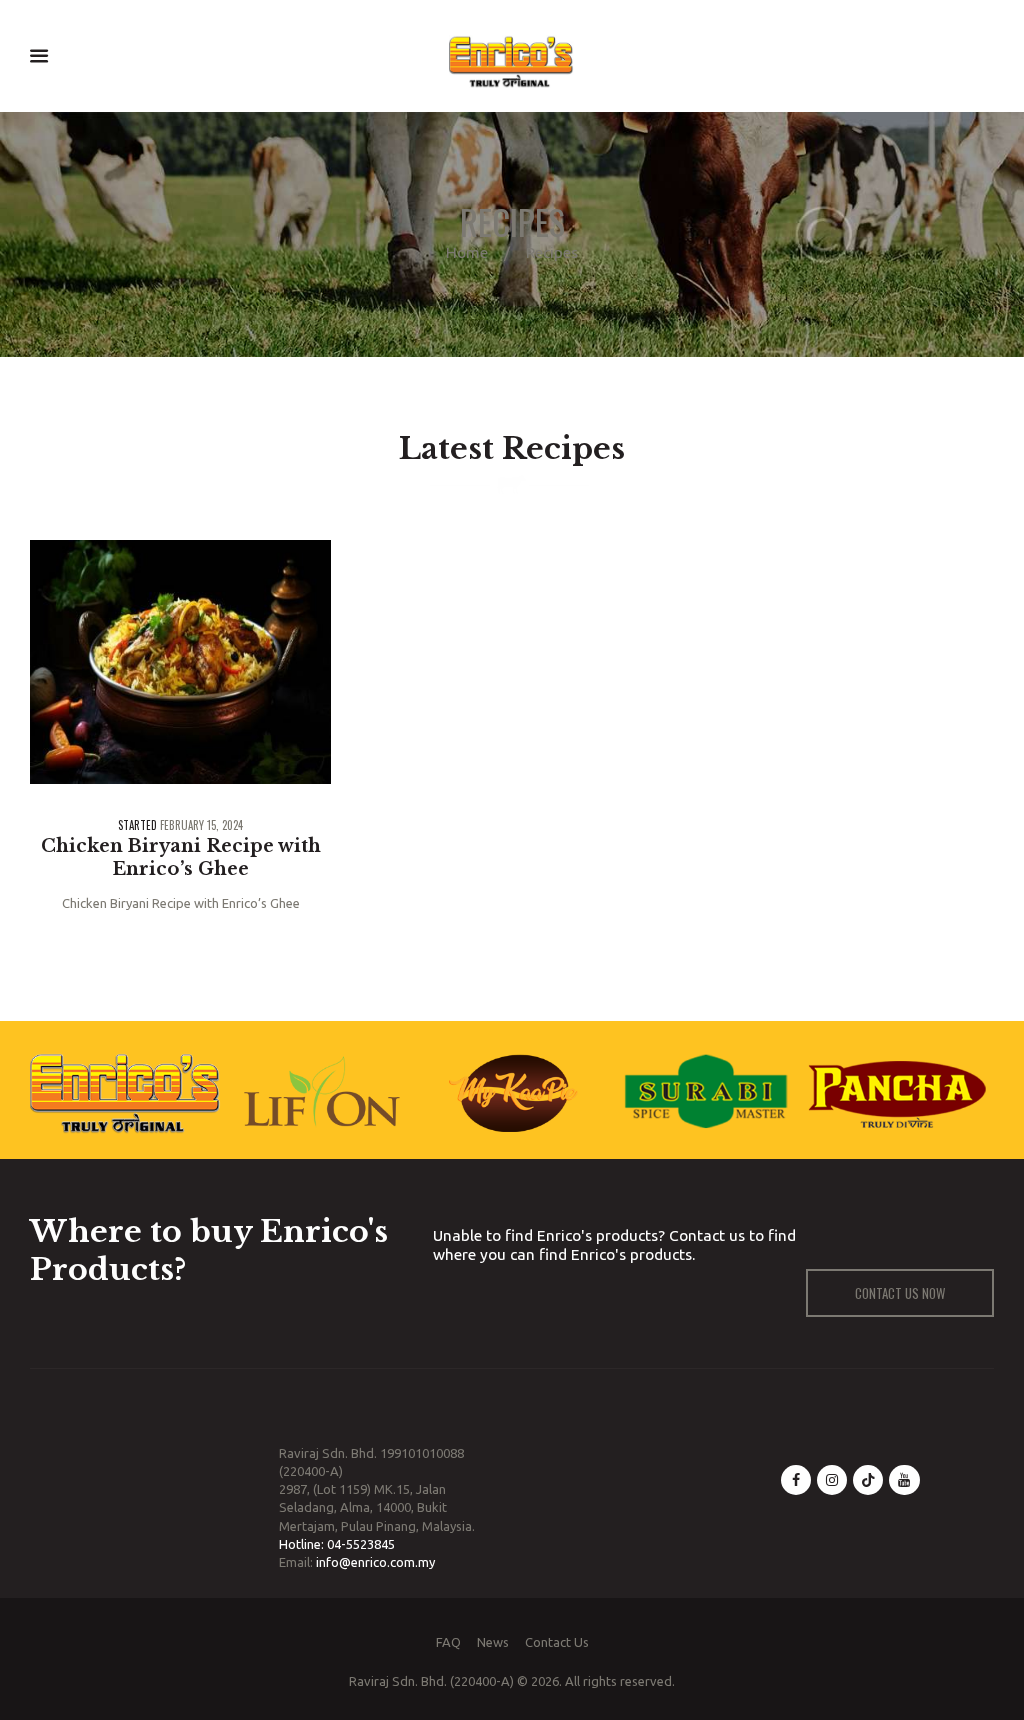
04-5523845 (361, 1544)
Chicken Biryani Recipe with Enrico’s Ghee (181, 857)
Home (467, 252)
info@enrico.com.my (375, 1562)
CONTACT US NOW (900, 1293)
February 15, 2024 (201, 825)
